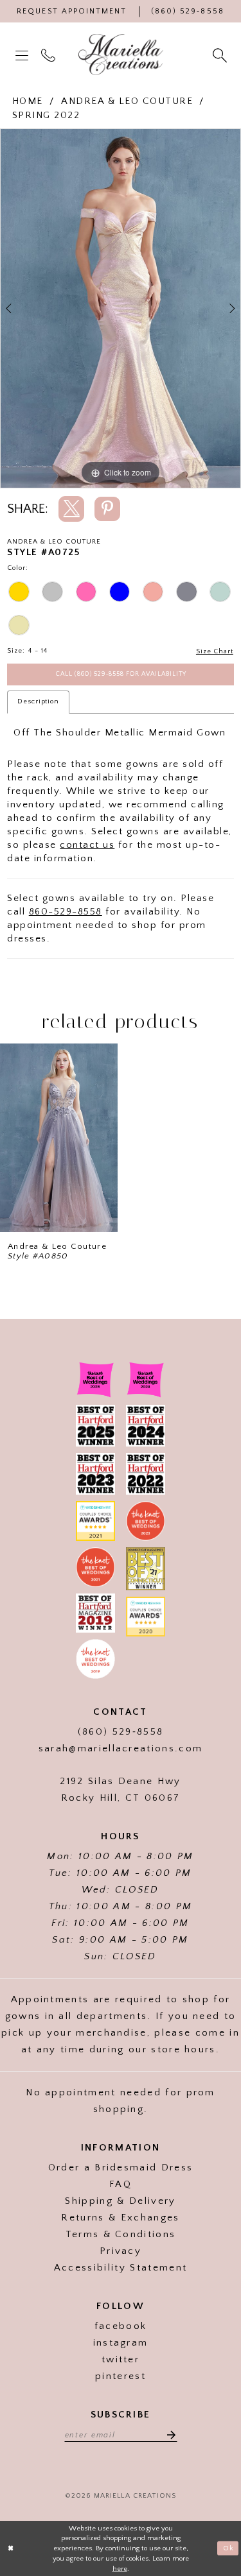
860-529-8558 (66, 912)
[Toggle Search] (221, 55)
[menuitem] (23, 55)
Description (38, 701)
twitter (121, 2359)
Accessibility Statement (121, 2268)
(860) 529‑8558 (121, 1732)
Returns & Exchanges (120, 2218)
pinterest (121, 2376)
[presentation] (59, 1138)
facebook (121, 2326)
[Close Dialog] (11, 2549)
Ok (228, 2548)
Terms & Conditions (121, 2234)
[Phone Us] (49, 55)
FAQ (121, 2184)
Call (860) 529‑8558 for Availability (121, 674)
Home (28, 101)
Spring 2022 (46, 115)
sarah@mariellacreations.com (121, 1748)
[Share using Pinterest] (107, 509)
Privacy (121, 2251)
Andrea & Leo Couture (127, 101)
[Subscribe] (168, 2434)
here (120, 2569)
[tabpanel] (121, 309)
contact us (87, 845)
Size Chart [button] (215, 651)
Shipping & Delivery (120, 2201)
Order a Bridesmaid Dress (121, 2168)
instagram (121, 2343)
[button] (23, 55)
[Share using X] (71, 509)
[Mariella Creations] (121, 55)
